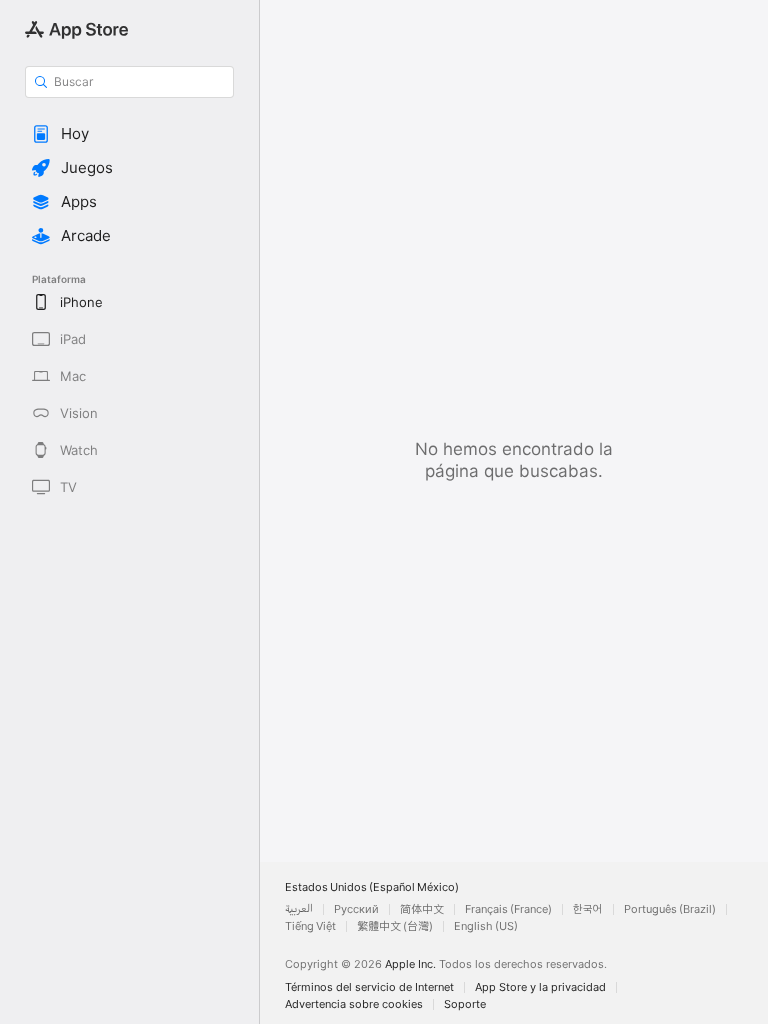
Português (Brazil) (670, 909)
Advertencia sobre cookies (354, 1004)
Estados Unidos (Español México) (372, 887)
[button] (129, 134)
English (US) (486, 926)
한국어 (588, 909)
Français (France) (508, 909)
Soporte (465, 1004)
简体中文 (422, 909)
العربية (299, 909)
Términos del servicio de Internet (369, 987)
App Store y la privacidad (540, 987)
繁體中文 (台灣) (395, 926)
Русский (356, 909)
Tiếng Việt (310, 926)
